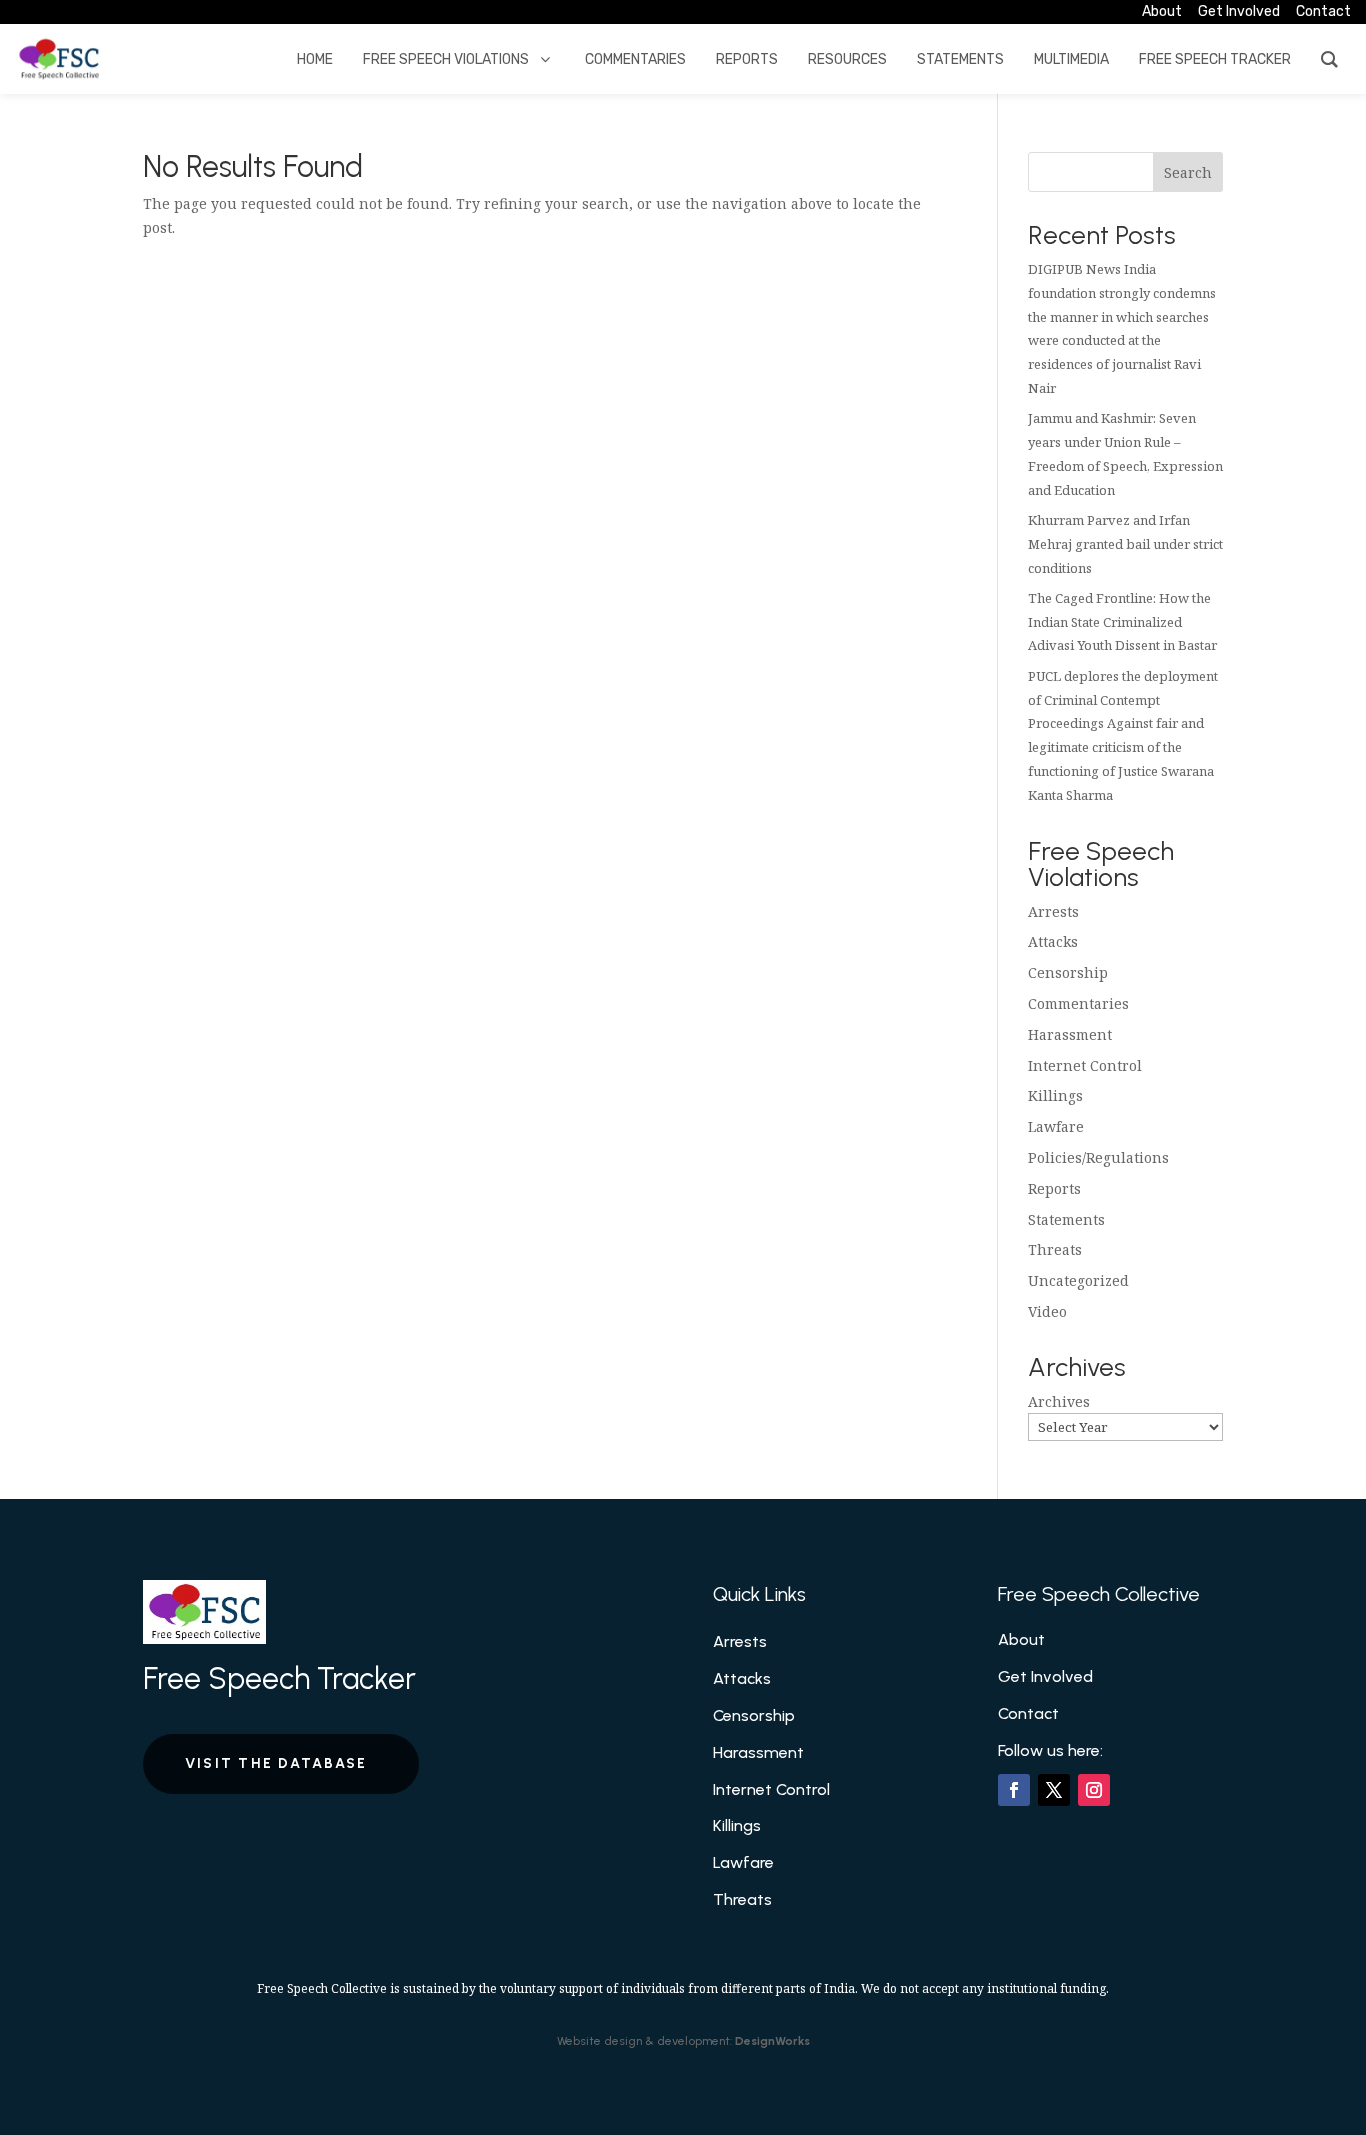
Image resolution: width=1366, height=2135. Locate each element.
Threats (1055, 1249)
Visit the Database (276, 1763)
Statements (1066, 1219)
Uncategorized (1078, 1280)
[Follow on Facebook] (1014, 1790)
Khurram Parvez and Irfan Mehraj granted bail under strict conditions (1125, 544)
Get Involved (1045, 1676)
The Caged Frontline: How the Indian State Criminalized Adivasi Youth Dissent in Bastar (1122, 622)
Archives (1059, 1401)
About (1021, 1639)
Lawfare (1056, 1126)
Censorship (1068, 972)
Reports (1054, 1188)
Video (1047, 1311)
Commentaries (1078, 1003)
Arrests (1053, 911)
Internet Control (1085, 1065)
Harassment (1070, 1034)
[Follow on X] (1054, 1790)
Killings (1055, 1095)
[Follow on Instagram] (1094, 1790)
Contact (1028, 1713)
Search (1188, 172)
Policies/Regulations (1098, 1157)
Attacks (1053, 941)
